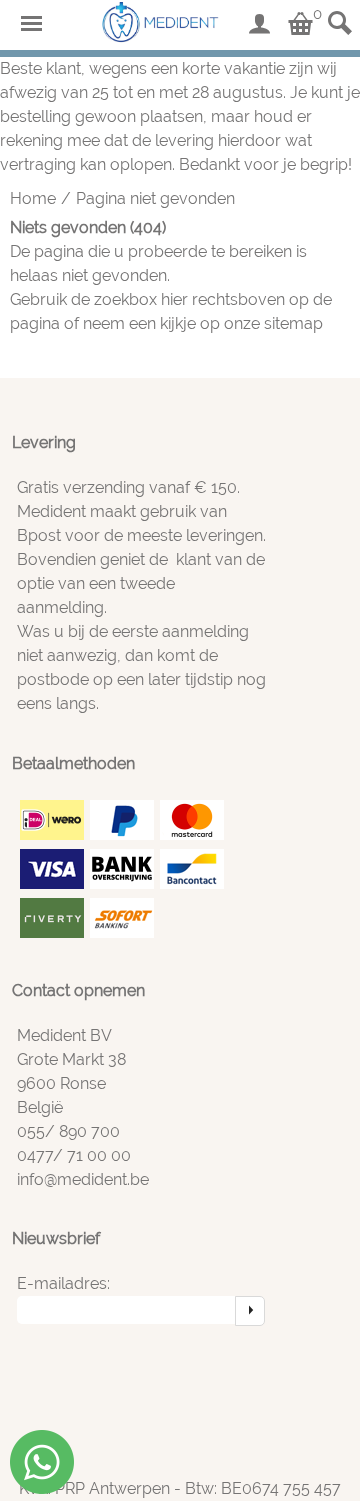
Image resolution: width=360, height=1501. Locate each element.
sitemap (293, 323)
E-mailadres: (63, 1283)
